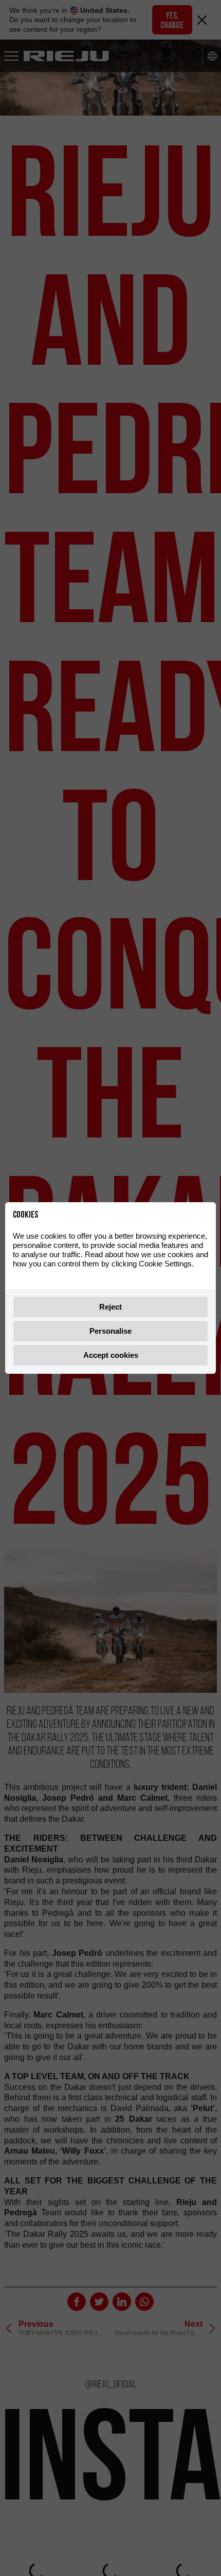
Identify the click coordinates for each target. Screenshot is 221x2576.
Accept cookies (111, 1355)
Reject (110, 1307)
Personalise (110, 1331)
